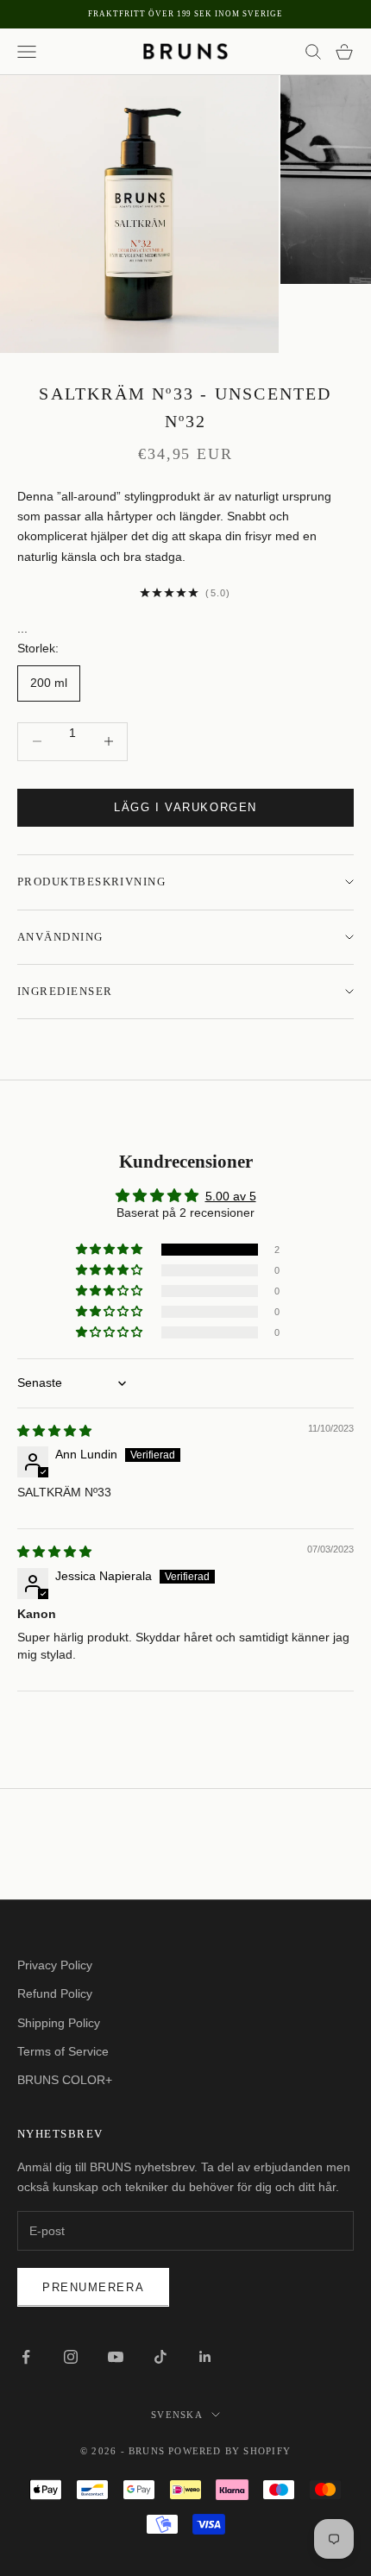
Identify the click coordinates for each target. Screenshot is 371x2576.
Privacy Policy (55, 1965)
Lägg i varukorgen (185, 807)
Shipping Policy (59, 2023)
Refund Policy (55, 1993)
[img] (54, 1431)
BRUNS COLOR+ (65, 2080)
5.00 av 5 (231, 1196)
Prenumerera (93, 2287)
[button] (110, 1250)
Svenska (176, 2415)
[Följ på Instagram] (71, 2357)
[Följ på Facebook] (26, 2357)
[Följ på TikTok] (160, 2357)
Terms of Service (63, 2051)
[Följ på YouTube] (116, 2357)
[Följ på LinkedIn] (205, 2357)
